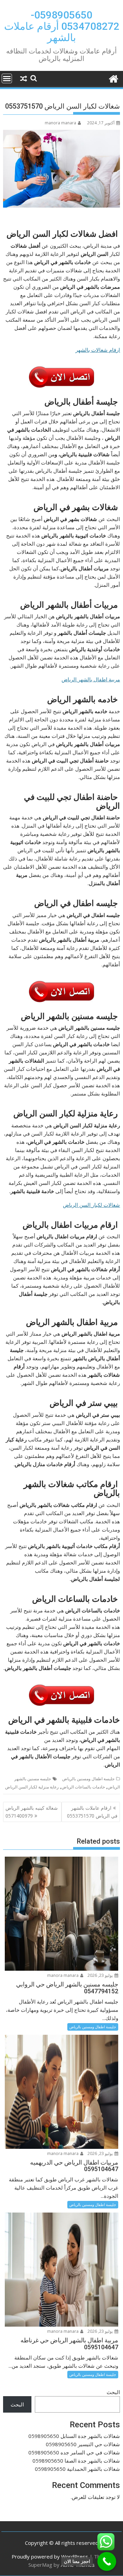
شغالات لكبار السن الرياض (91, 1205)
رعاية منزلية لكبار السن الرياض (32, 1787)
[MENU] (7, 78)
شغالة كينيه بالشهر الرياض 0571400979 (32, 1812)
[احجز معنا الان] (107, 2561)
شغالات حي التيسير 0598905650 (83, 2444)
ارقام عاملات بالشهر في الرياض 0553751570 (92, 1812)
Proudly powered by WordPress (50, 2556)
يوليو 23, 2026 (101, 1975)
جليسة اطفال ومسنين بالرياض (88, 1779)
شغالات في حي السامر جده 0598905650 (74, 2452)
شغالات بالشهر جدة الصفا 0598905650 (76, 2461)
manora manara (60, 123)
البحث (113, 2392)
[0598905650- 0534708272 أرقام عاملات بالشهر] (113, 78)
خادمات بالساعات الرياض (83, 1787)
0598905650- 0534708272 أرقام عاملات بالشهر (62, 26)
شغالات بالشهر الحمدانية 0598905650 (77, 2469)
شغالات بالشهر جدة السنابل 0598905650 (74, 2436)
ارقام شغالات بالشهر (98, 350)
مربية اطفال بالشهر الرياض (91, 679)
